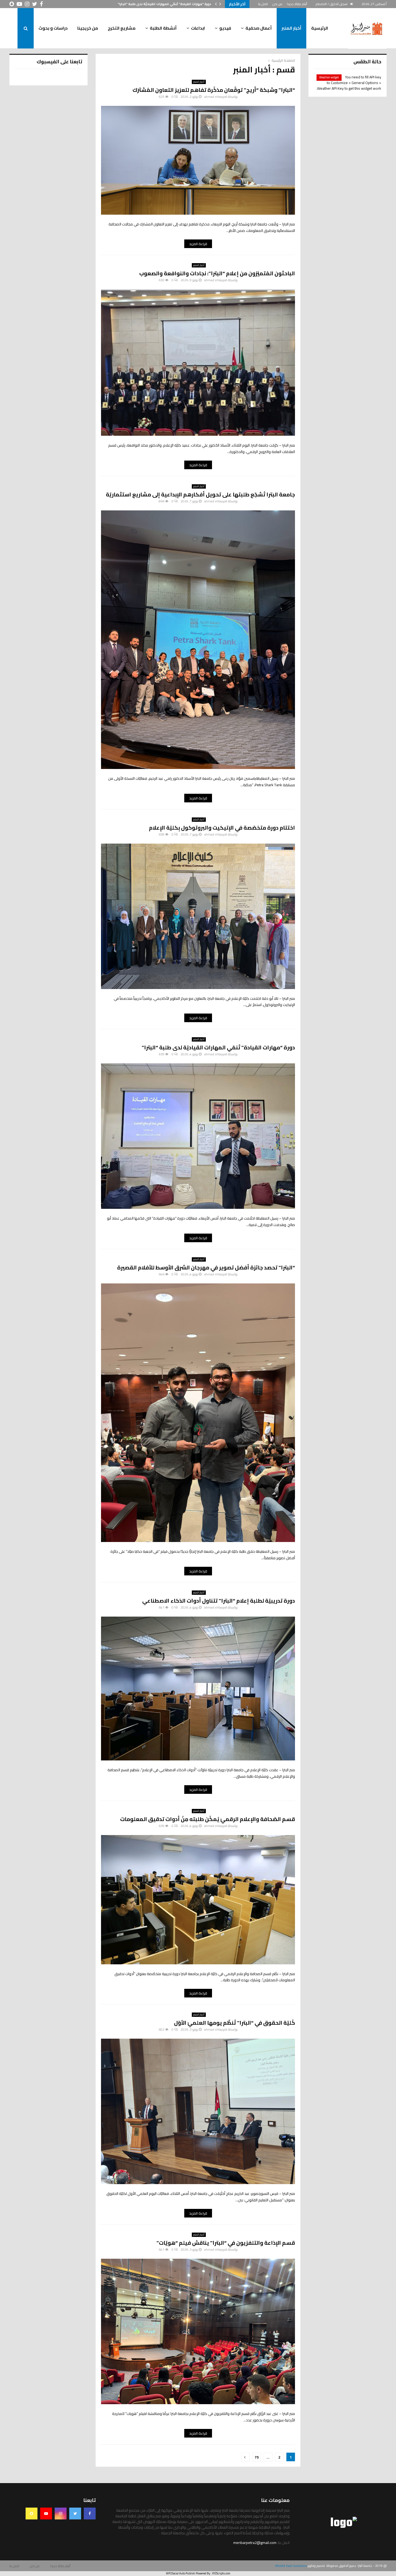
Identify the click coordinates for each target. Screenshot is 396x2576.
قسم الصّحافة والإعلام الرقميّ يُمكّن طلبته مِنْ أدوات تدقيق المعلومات (208, 1819)
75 (257, 2457)
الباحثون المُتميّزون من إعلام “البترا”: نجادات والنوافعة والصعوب (217, 273)
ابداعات (198, 28)
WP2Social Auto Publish (181, 2573)
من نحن (277, 4)
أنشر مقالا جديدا (297, 4)
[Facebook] (90, 2514)
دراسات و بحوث (53, 28)
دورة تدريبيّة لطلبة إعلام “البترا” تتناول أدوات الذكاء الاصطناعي (164, 4)
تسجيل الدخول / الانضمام (332, 4)
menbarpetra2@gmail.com (255, 2543)
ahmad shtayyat (216, 97)
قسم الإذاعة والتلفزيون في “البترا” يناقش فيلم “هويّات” (226, 2243)
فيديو (225, 28)
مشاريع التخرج (122, 28)
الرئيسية (320, 28)
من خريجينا (88, 28)
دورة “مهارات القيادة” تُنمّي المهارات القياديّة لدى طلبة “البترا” (218, 1047)
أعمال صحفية (259, 28)
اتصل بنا (263, 4)
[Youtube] (46, 2514)
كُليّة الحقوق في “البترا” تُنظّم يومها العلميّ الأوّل (235, 2023)
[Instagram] (61, 2514)
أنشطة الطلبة (163, 28)
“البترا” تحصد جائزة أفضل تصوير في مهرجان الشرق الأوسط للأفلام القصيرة (206, 1267)
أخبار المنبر (291, 28)
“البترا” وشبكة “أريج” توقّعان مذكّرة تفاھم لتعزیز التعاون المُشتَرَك (214, 90)
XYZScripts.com (221, 2573)
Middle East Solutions (291, 2566)
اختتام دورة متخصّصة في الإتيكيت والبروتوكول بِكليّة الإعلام (222, 828)
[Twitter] (75, 2514)
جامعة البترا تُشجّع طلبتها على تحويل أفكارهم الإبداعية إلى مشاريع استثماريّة (200, 494)
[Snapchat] (32, 2514)
